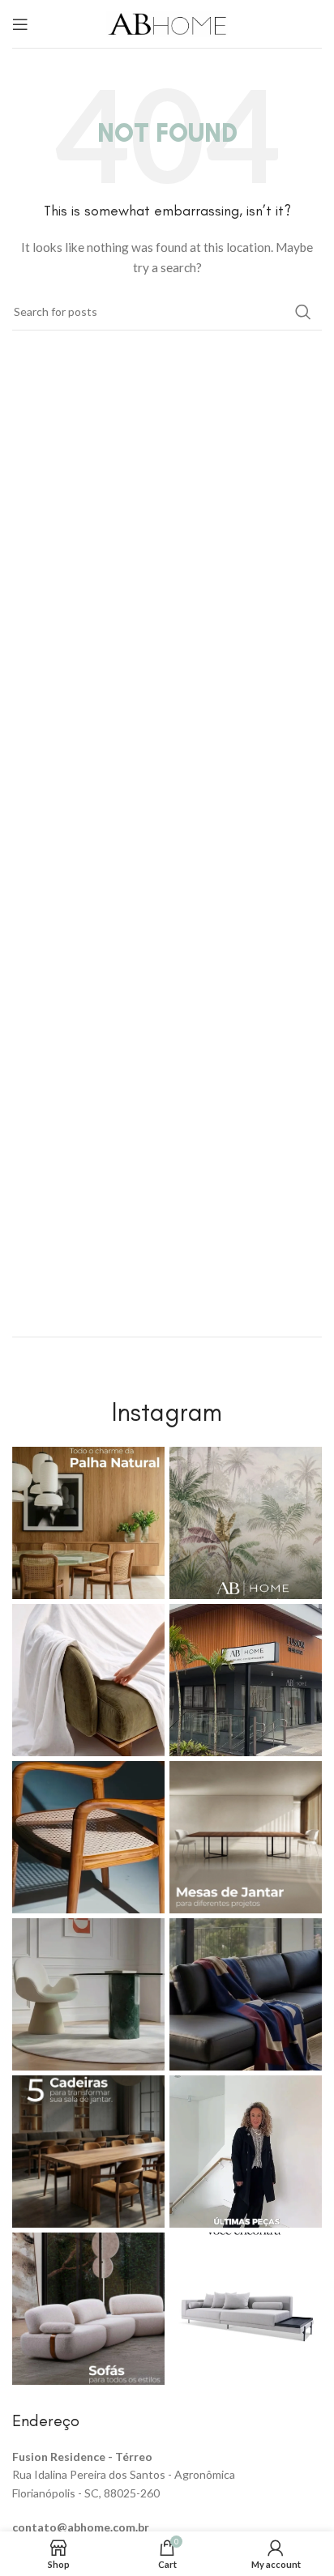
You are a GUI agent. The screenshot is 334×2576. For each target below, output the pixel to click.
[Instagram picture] (88, 1523)
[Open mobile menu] (20, 24)
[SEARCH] (303, 312)
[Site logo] (167, 22)
